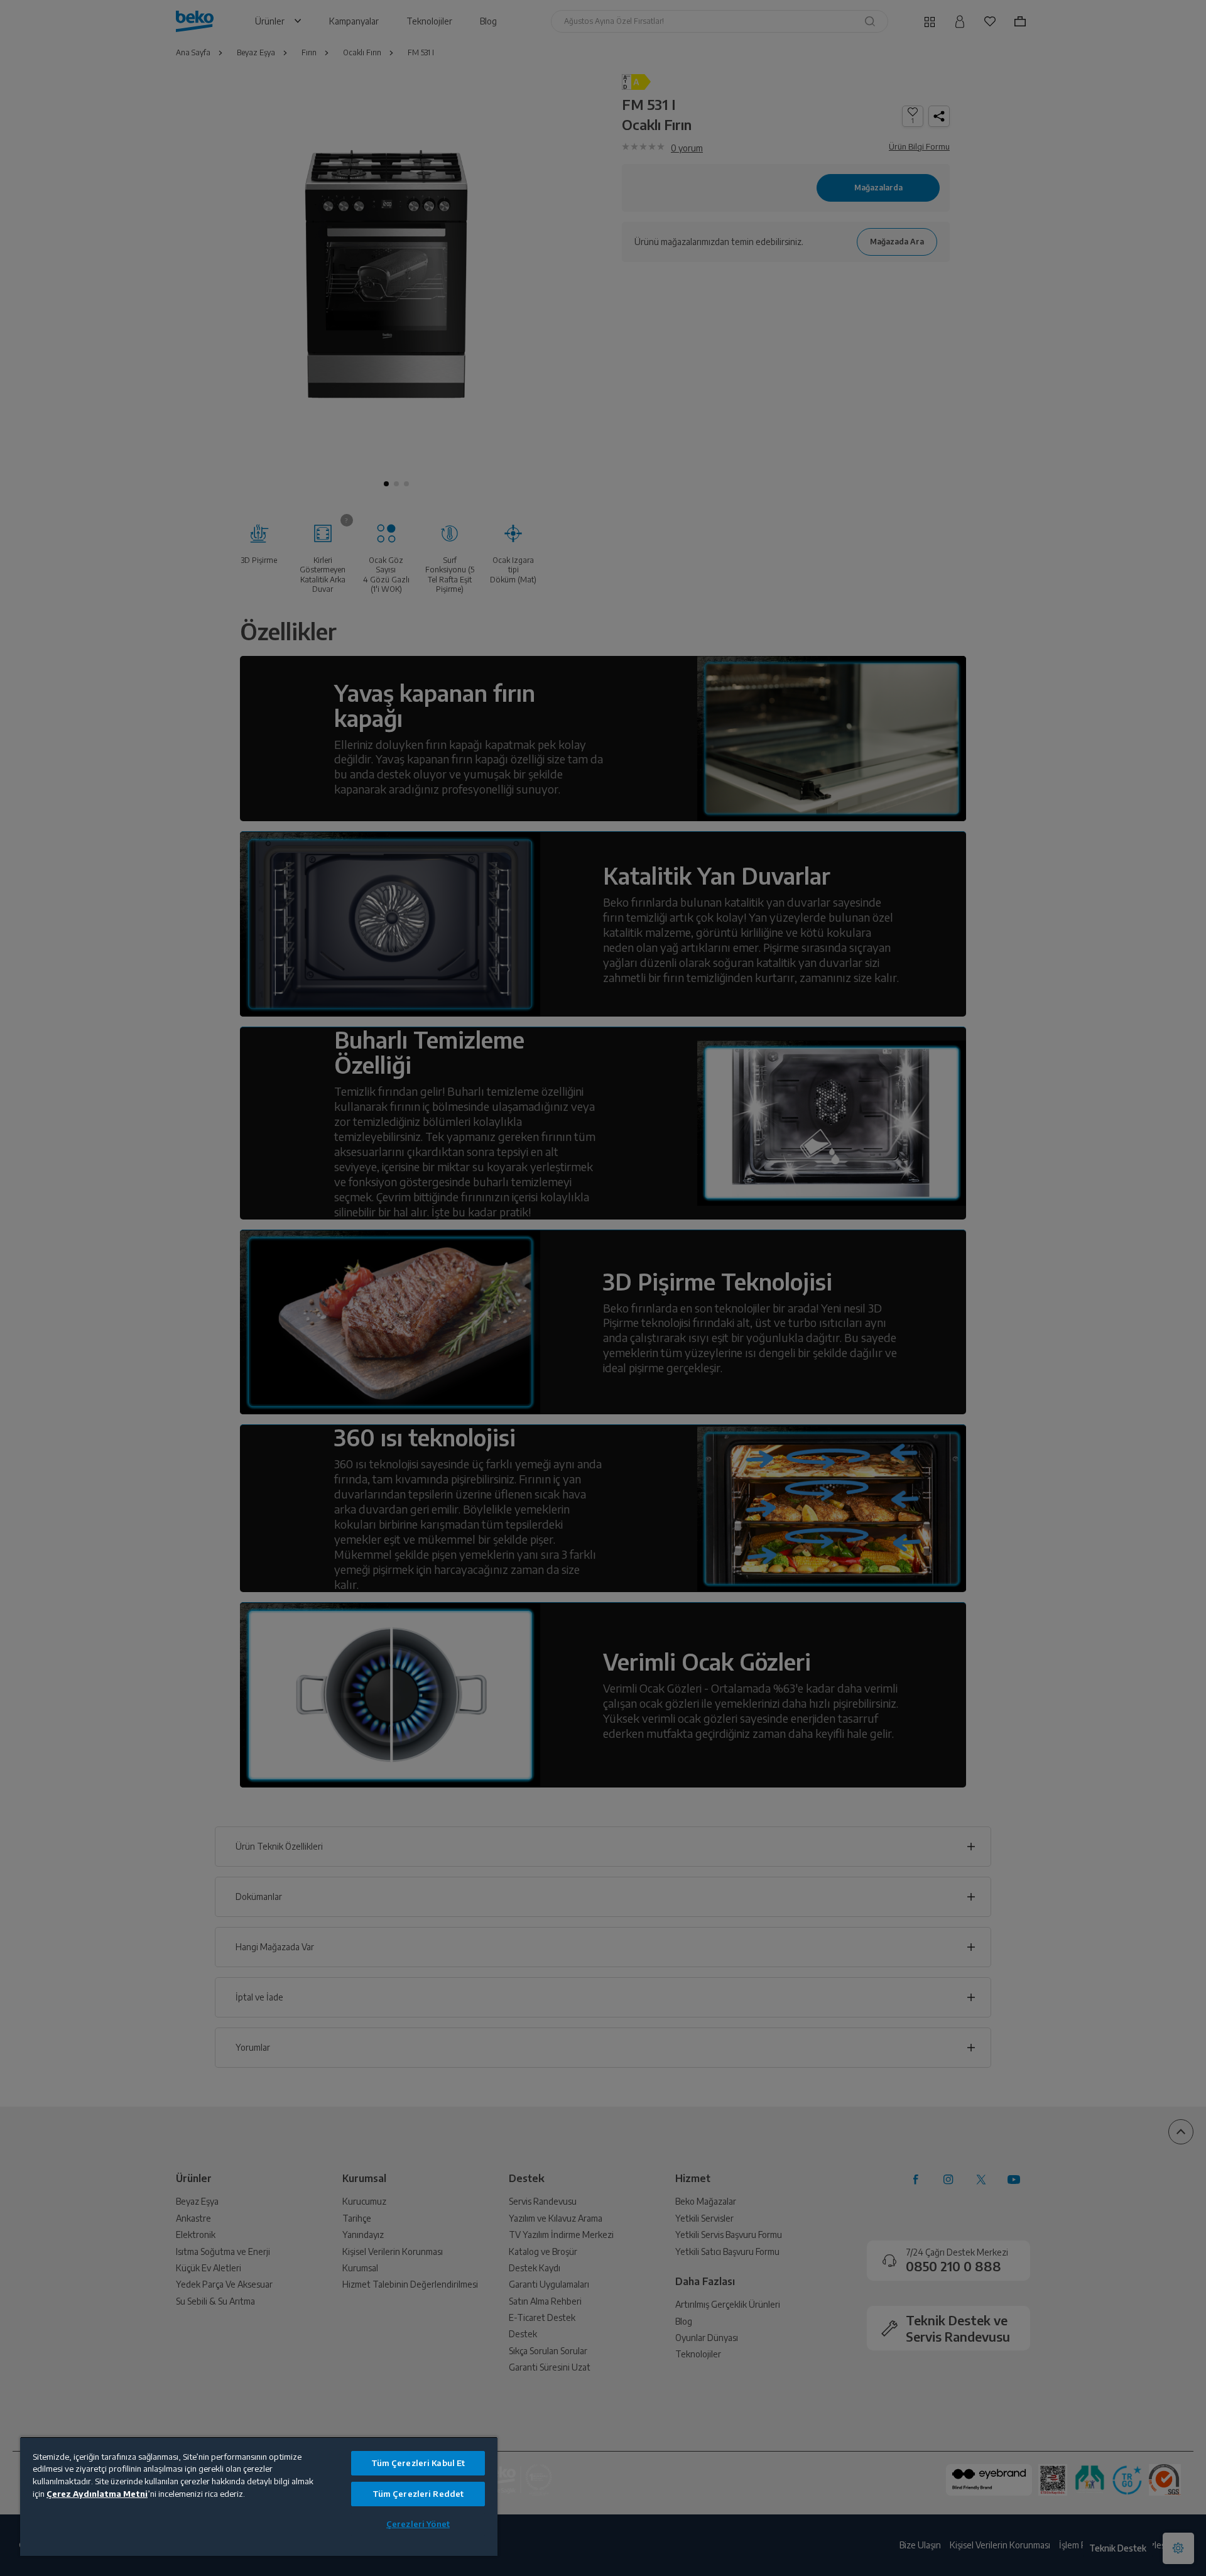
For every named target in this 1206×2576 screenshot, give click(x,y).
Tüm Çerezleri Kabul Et (418, 2463)
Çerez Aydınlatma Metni (97, 2494)
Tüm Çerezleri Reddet (418, 2494)
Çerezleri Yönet (418, 2524)
